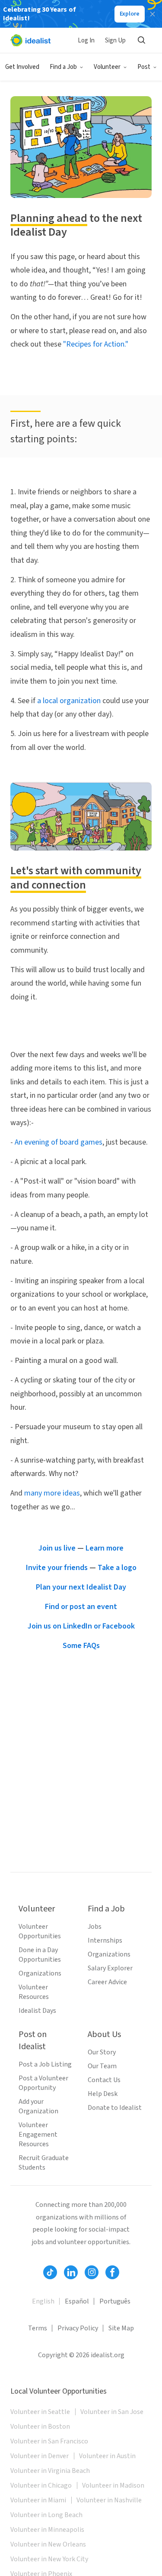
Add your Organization (38, 2106)
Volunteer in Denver (40, 2456)
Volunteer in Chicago (41, 2485)
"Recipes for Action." (96, 344)
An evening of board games (59, 1142)
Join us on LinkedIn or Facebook (81, 1626)
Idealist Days (37, 2011)
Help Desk (103, 2094)
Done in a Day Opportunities (40, 1955)
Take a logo (117, 1568)
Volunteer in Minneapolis (47, 2530)
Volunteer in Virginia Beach (50, 2471)
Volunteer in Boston (40, 2427)
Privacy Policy (78, 2328)
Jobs (95, 1927)
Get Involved (22, 67)
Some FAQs (81, 1646)
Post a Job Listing (45, 2064)
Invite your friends (57, 1568)
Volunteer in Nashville (109, 2500)
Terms (38, 2328)
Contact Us (104, 2080)
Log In (86, 41)
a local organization (69, 701)
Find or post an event (81, 1607)
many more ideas (52, 1493)
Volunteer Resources (34, 1992)
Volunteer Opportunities (40, 1931)
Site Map (121, 2328)
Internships (105, 1940)
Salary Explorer (110, 1968)
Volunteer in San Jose (112, 2412)
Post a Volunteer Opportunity (43, 2083)
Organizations (40, 1973)
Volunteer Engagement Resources (38, 2135)
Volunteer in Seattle (40, 2412)
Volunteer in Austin (107, 2456)
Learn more (105, 1548)
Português (115, 2301)
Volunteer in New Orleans (48, 2544)
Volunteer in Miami (38, 2500)
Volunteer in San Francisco (49, 2441)
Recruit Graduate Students (44, 2163)
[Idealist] (30, 40)
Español (77, 2301)
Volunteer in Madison (113, 2485)
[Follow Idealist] (50, 2272)
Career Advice (107, 1982)
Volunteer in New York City (49, 2559)
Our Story (102, 2052)
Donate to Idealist (115, 2108)
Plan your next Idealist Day (81, 1587)
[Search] (141, 40)
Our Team (102, 2066)
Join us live (57, 1548)
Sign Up (115, 41)
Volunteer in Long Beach (46, 2515)
